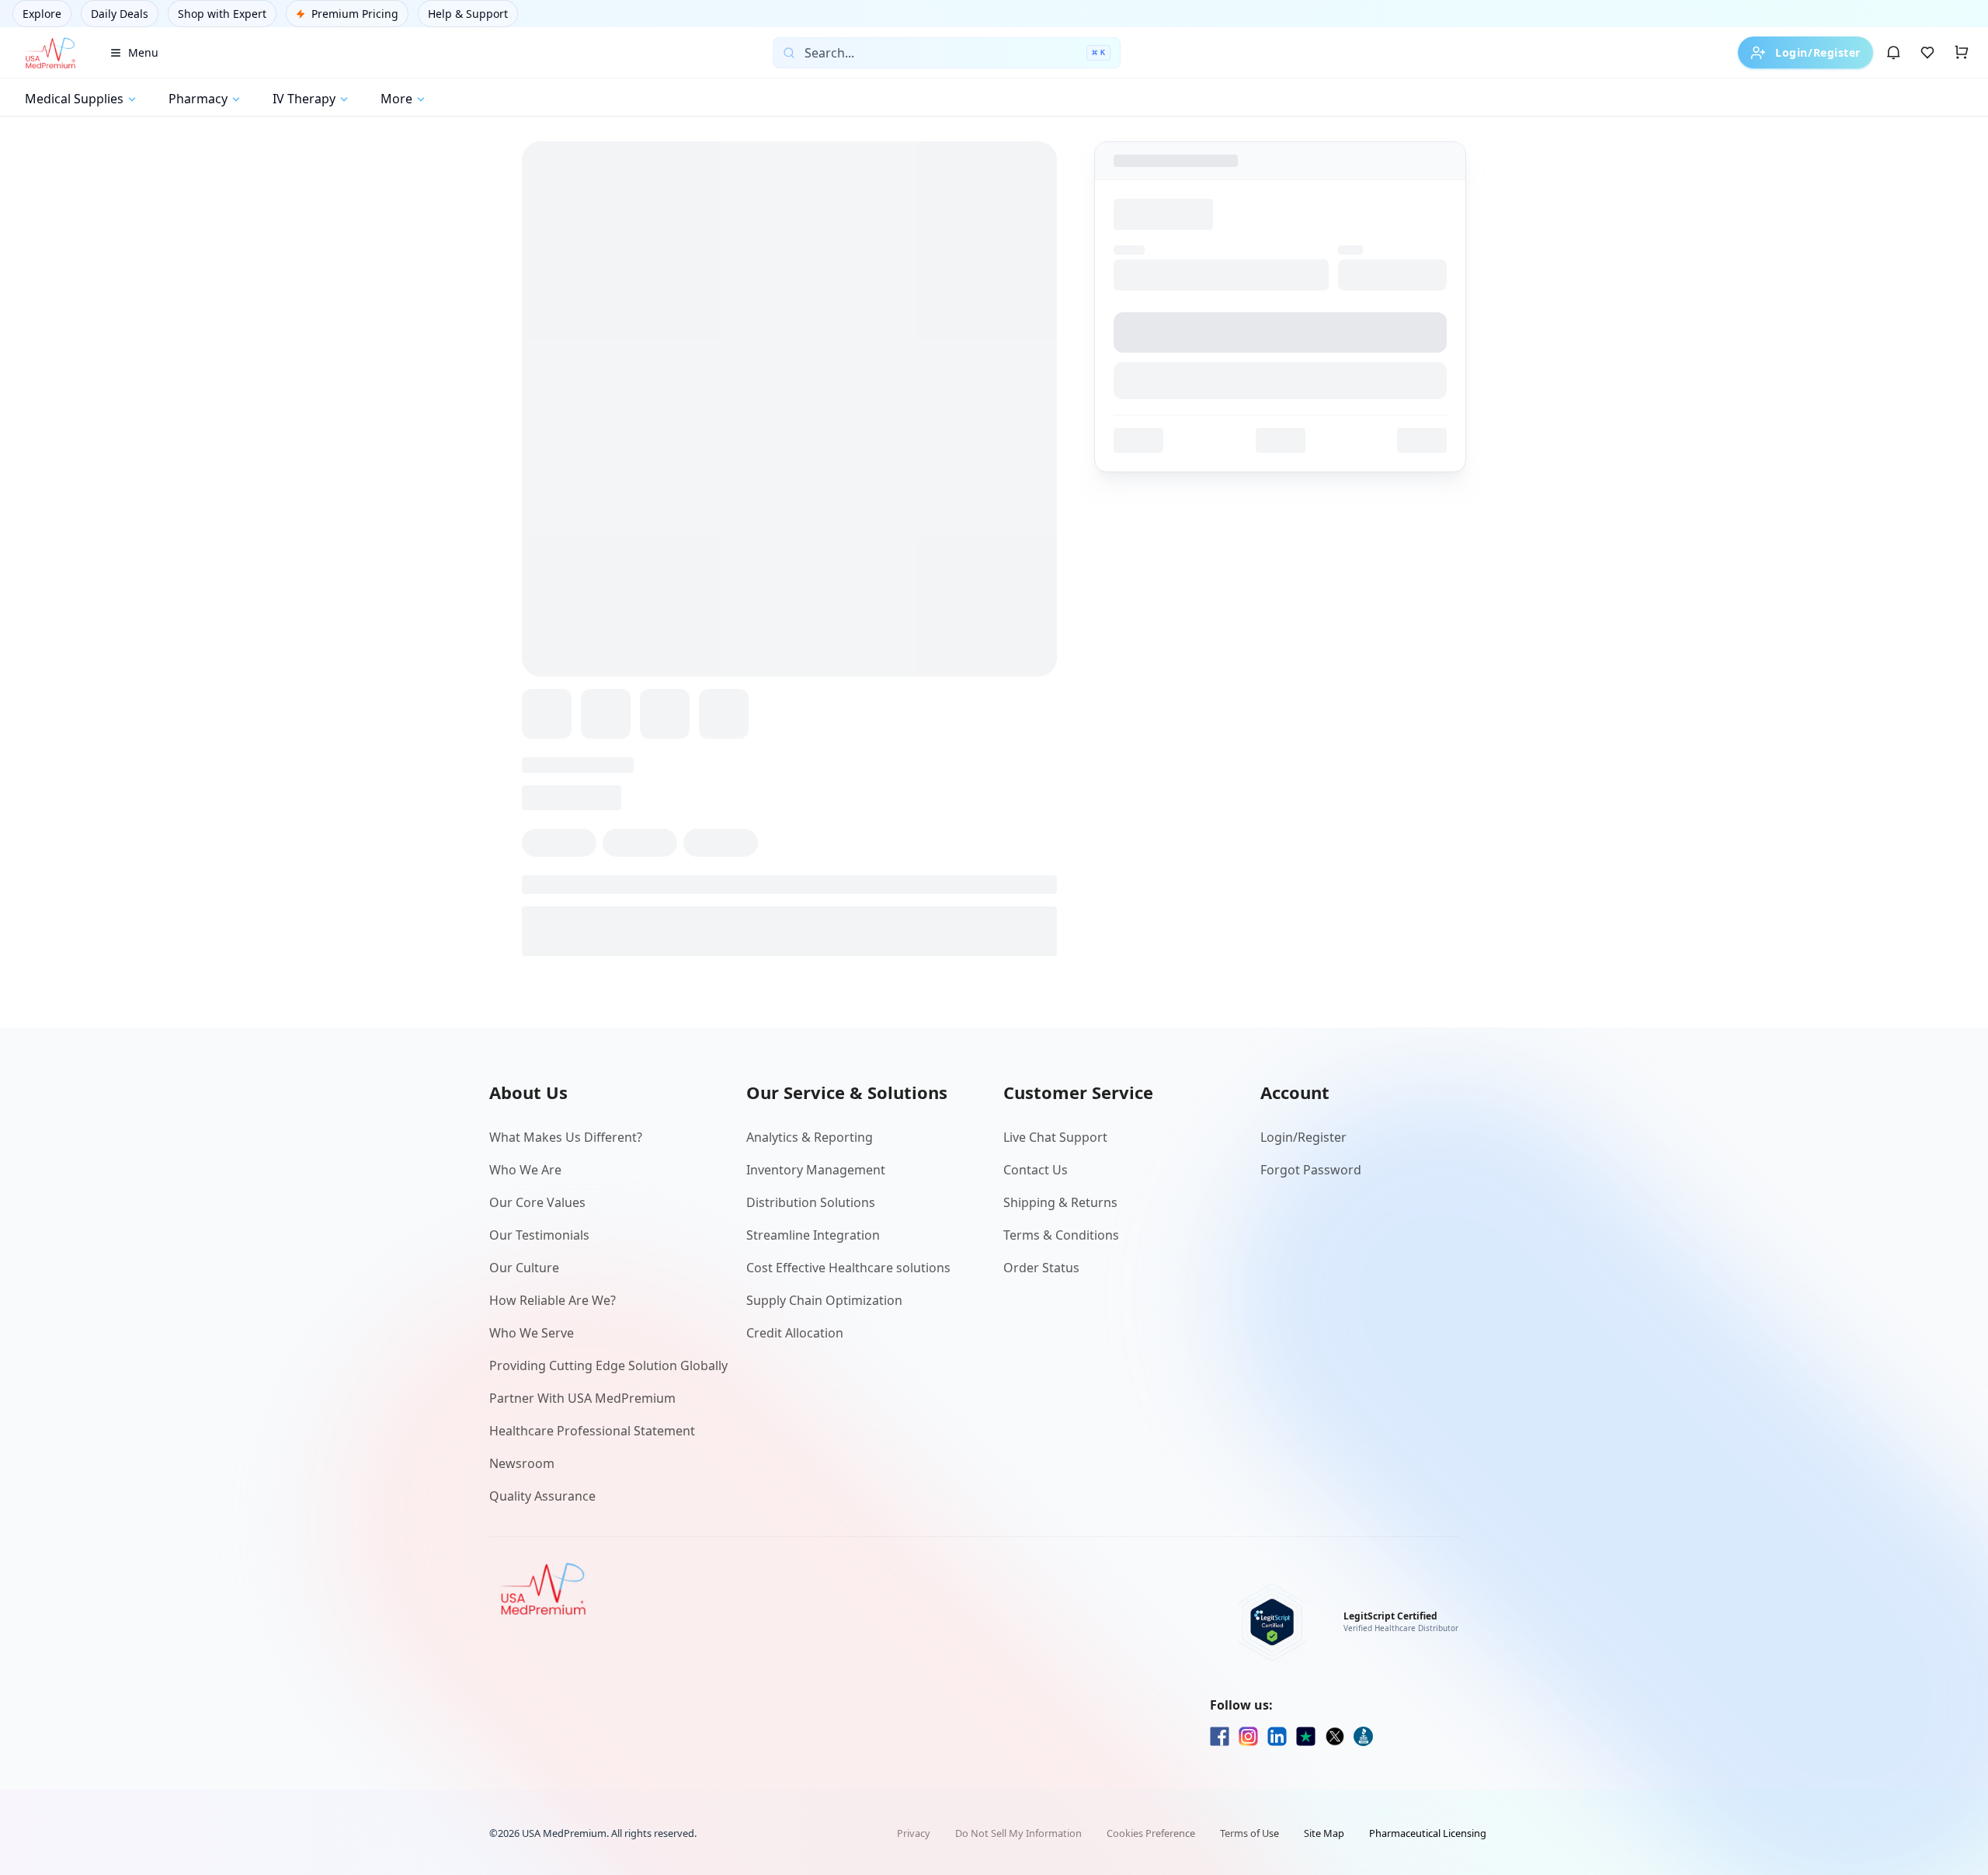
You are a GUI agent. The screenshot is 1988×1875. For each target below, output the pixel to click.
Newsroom (522, 1463)
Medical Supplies (74, 99)
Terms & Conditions (1061, 1235)
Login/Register (1818, 52)
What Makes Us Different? (566, 1137)
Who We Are (525, 1170)
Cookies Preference (1151, 1833)
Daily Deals (120, 14)
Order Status (1041, 1268)
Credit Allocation (795, 1333)
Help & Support (468, 14)
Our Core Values (537, 1202)
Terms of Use (1249, 1833)
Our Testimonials (539, 1235)
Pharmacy (198, 99)
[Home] (50, 53)
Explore (42, 14)
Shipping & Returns (1060, 1202)
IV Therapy (304, 99)
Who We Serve (532, 1333)
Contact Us (1036, 1170)
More (396, 99)
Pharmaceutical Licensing (1428, 1833)
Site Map (1324, 1833)
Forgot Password (1311, 1170)
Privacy (914, 1833)
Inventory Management (816, 1170)
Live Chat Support (1055, 1137)
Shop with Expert (222, 14)
